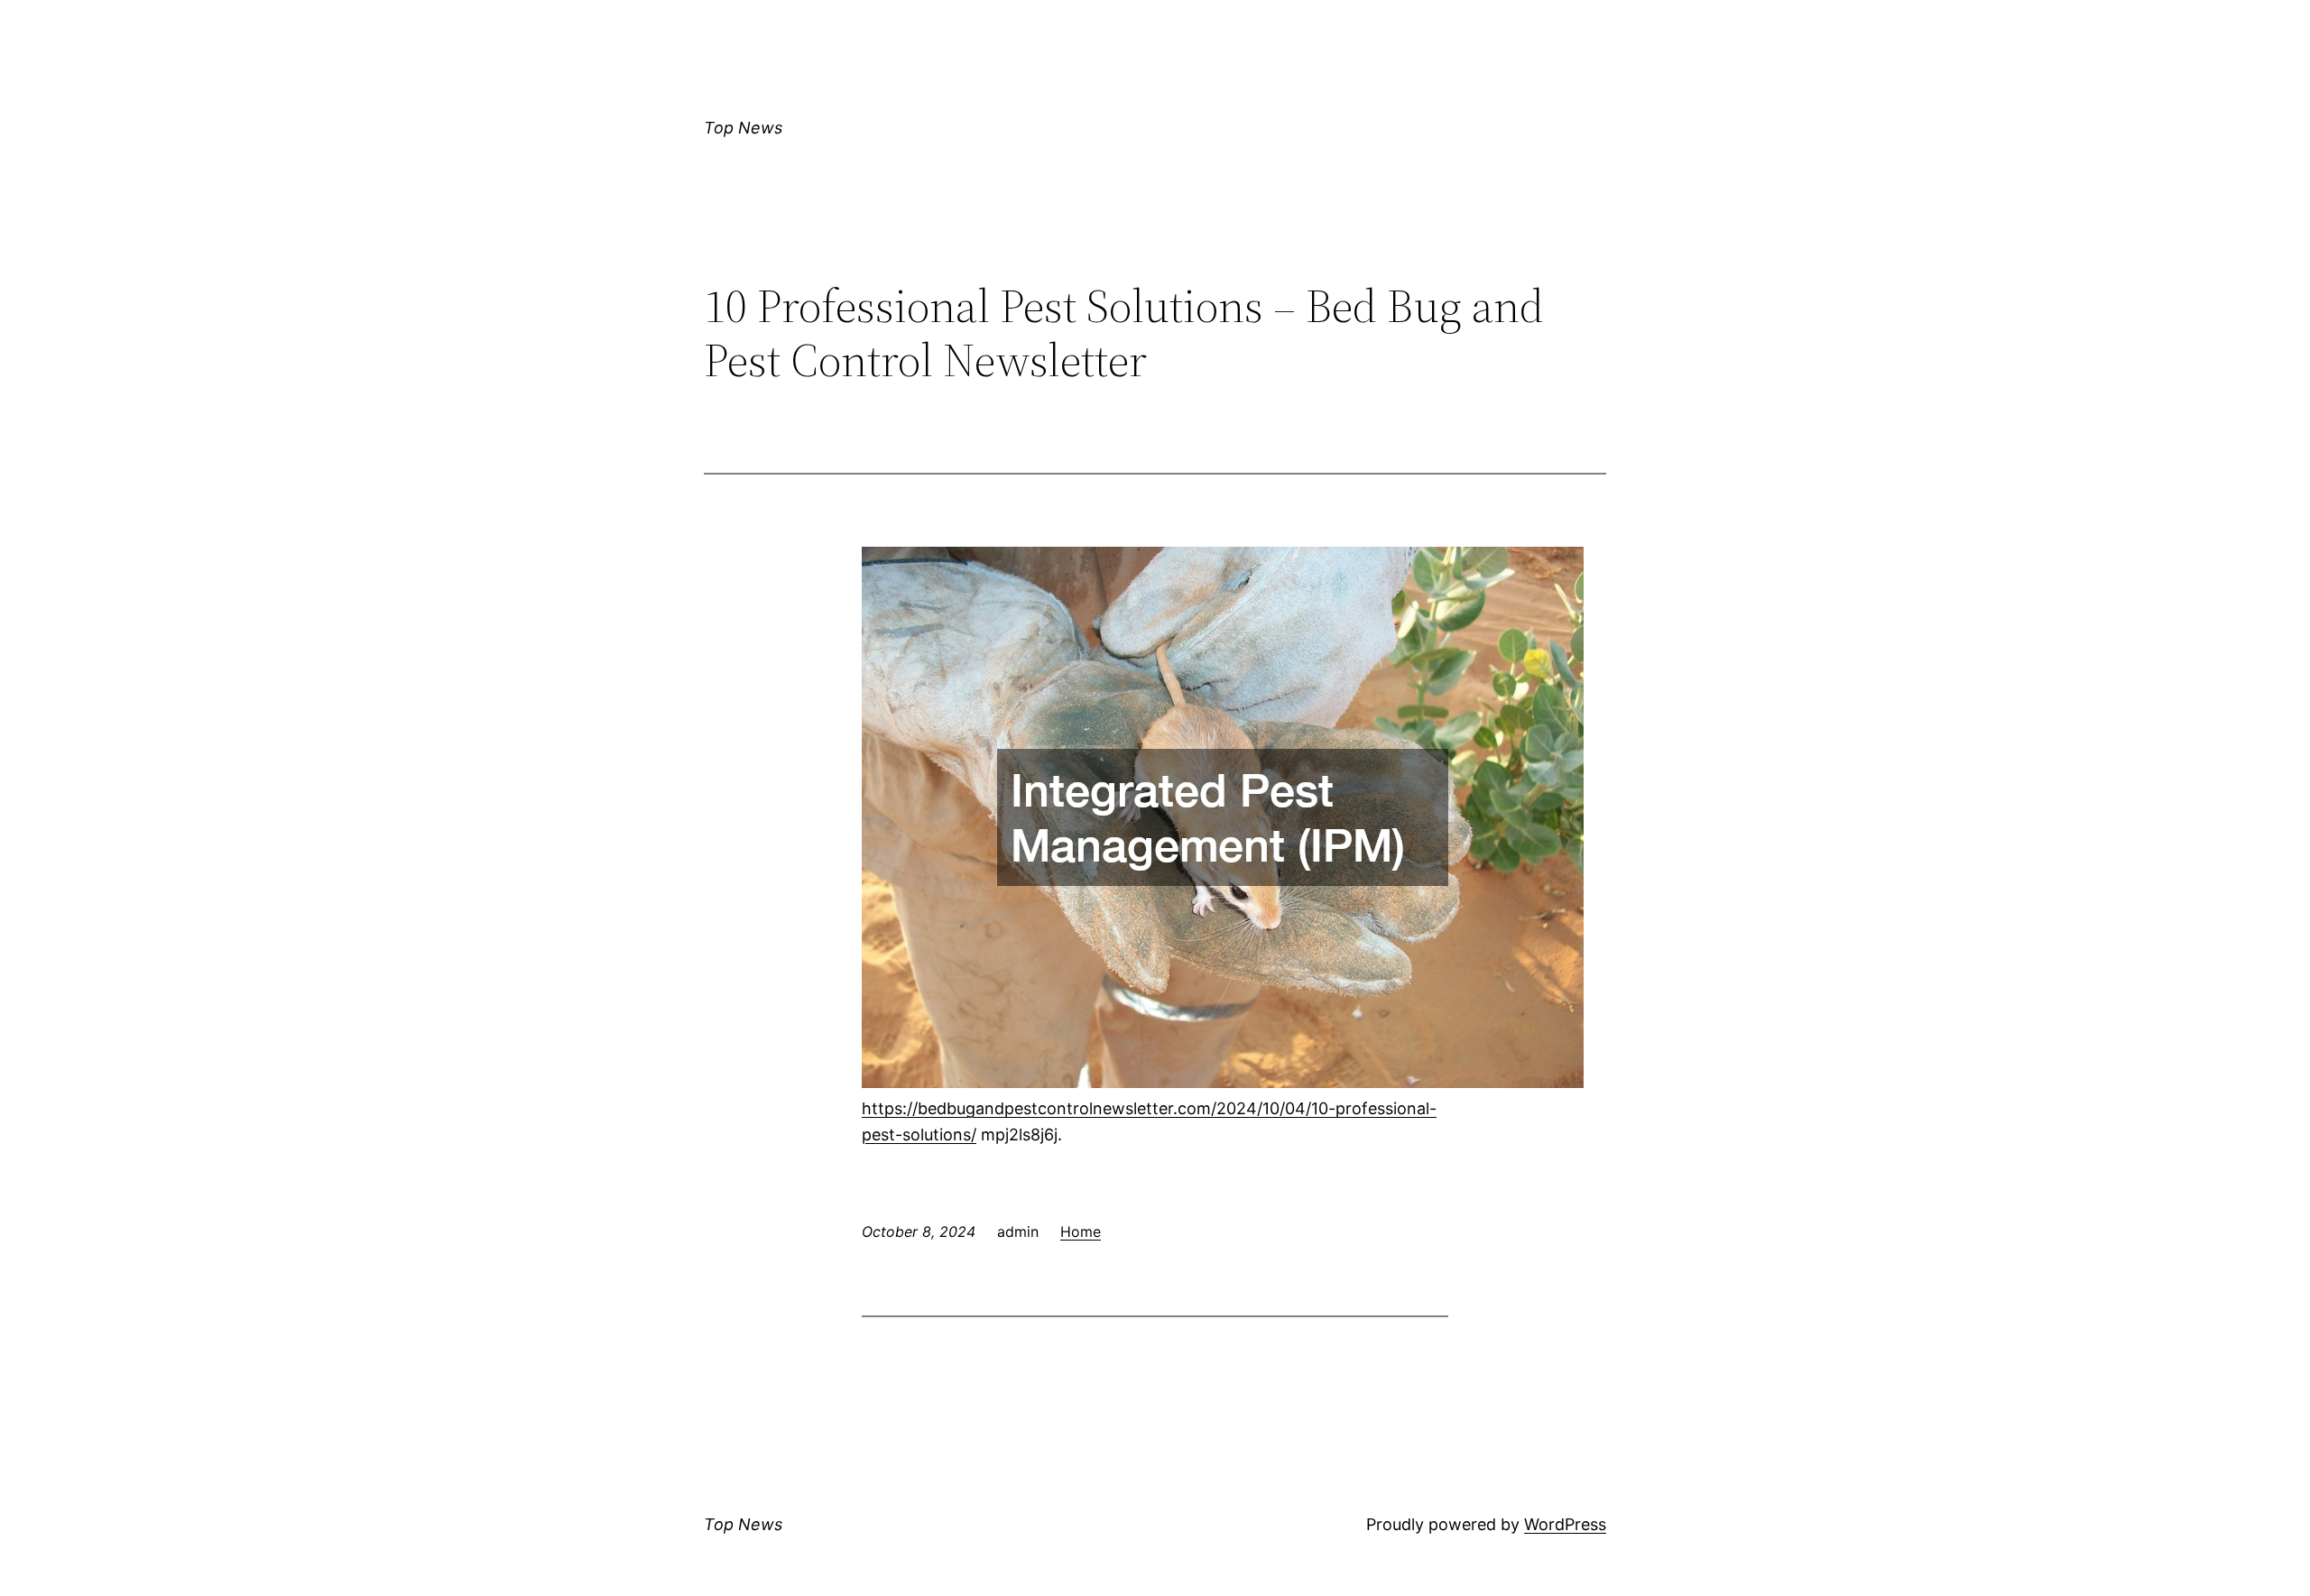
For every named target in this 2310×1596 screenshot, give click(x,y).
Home (1081, 1232)
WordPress (1565, 1524)
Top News (743, 128)
